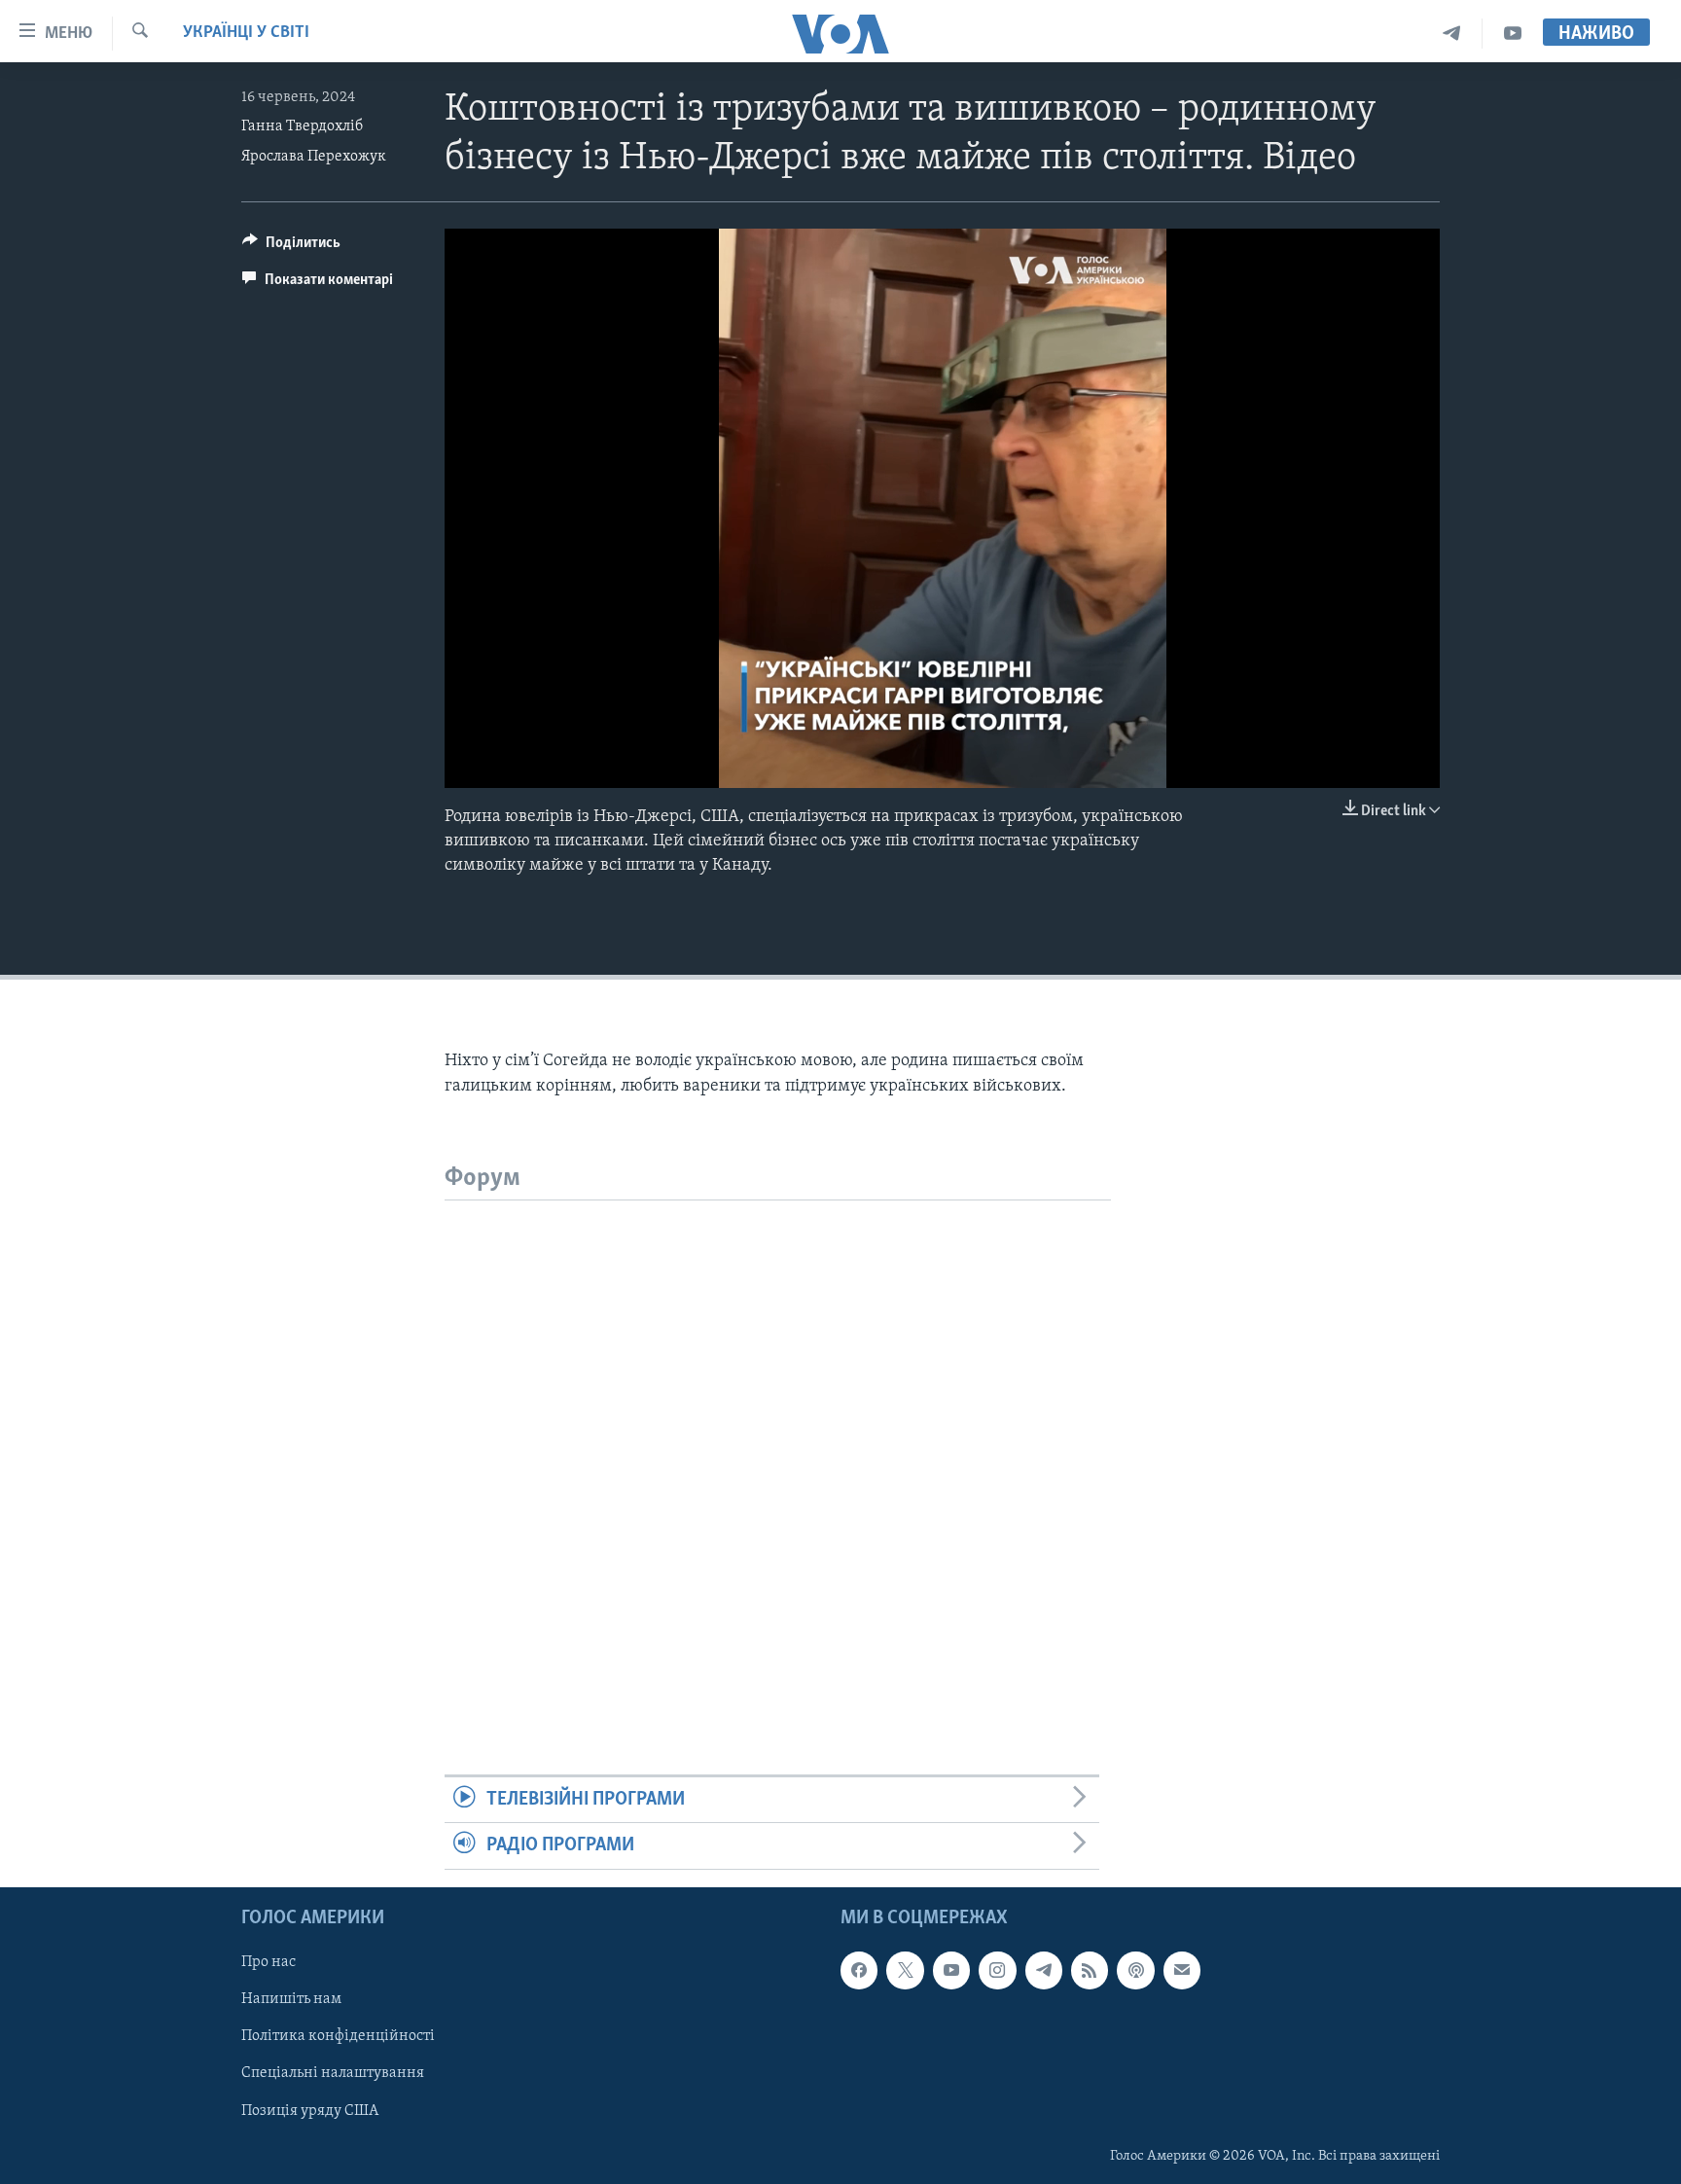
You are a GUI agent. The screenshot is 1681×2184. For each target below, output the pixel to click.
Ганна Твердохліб (302, 126)
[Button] (291, 247)
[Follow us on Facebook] (859, 1970)
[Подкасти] (1135, 1970)
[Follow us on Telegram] (1044, 1970)
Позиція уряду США (310, 2110)
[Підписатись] (1182, 1970)
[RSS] (1090, 1970)
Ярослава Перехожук (314, 157)
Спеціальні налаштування (333, 2073)
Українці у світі (246, 33)
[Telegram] (1452, 34)
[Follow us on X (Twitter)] (905, 1970)
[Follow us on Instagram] (997, 1970)
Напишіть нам (291, 1999)
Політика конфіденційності (338, 2036)
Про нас (268, 1962)
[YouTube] (1513, 34)
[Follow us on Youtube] (951, 1970)
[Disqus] (778, 1444)
